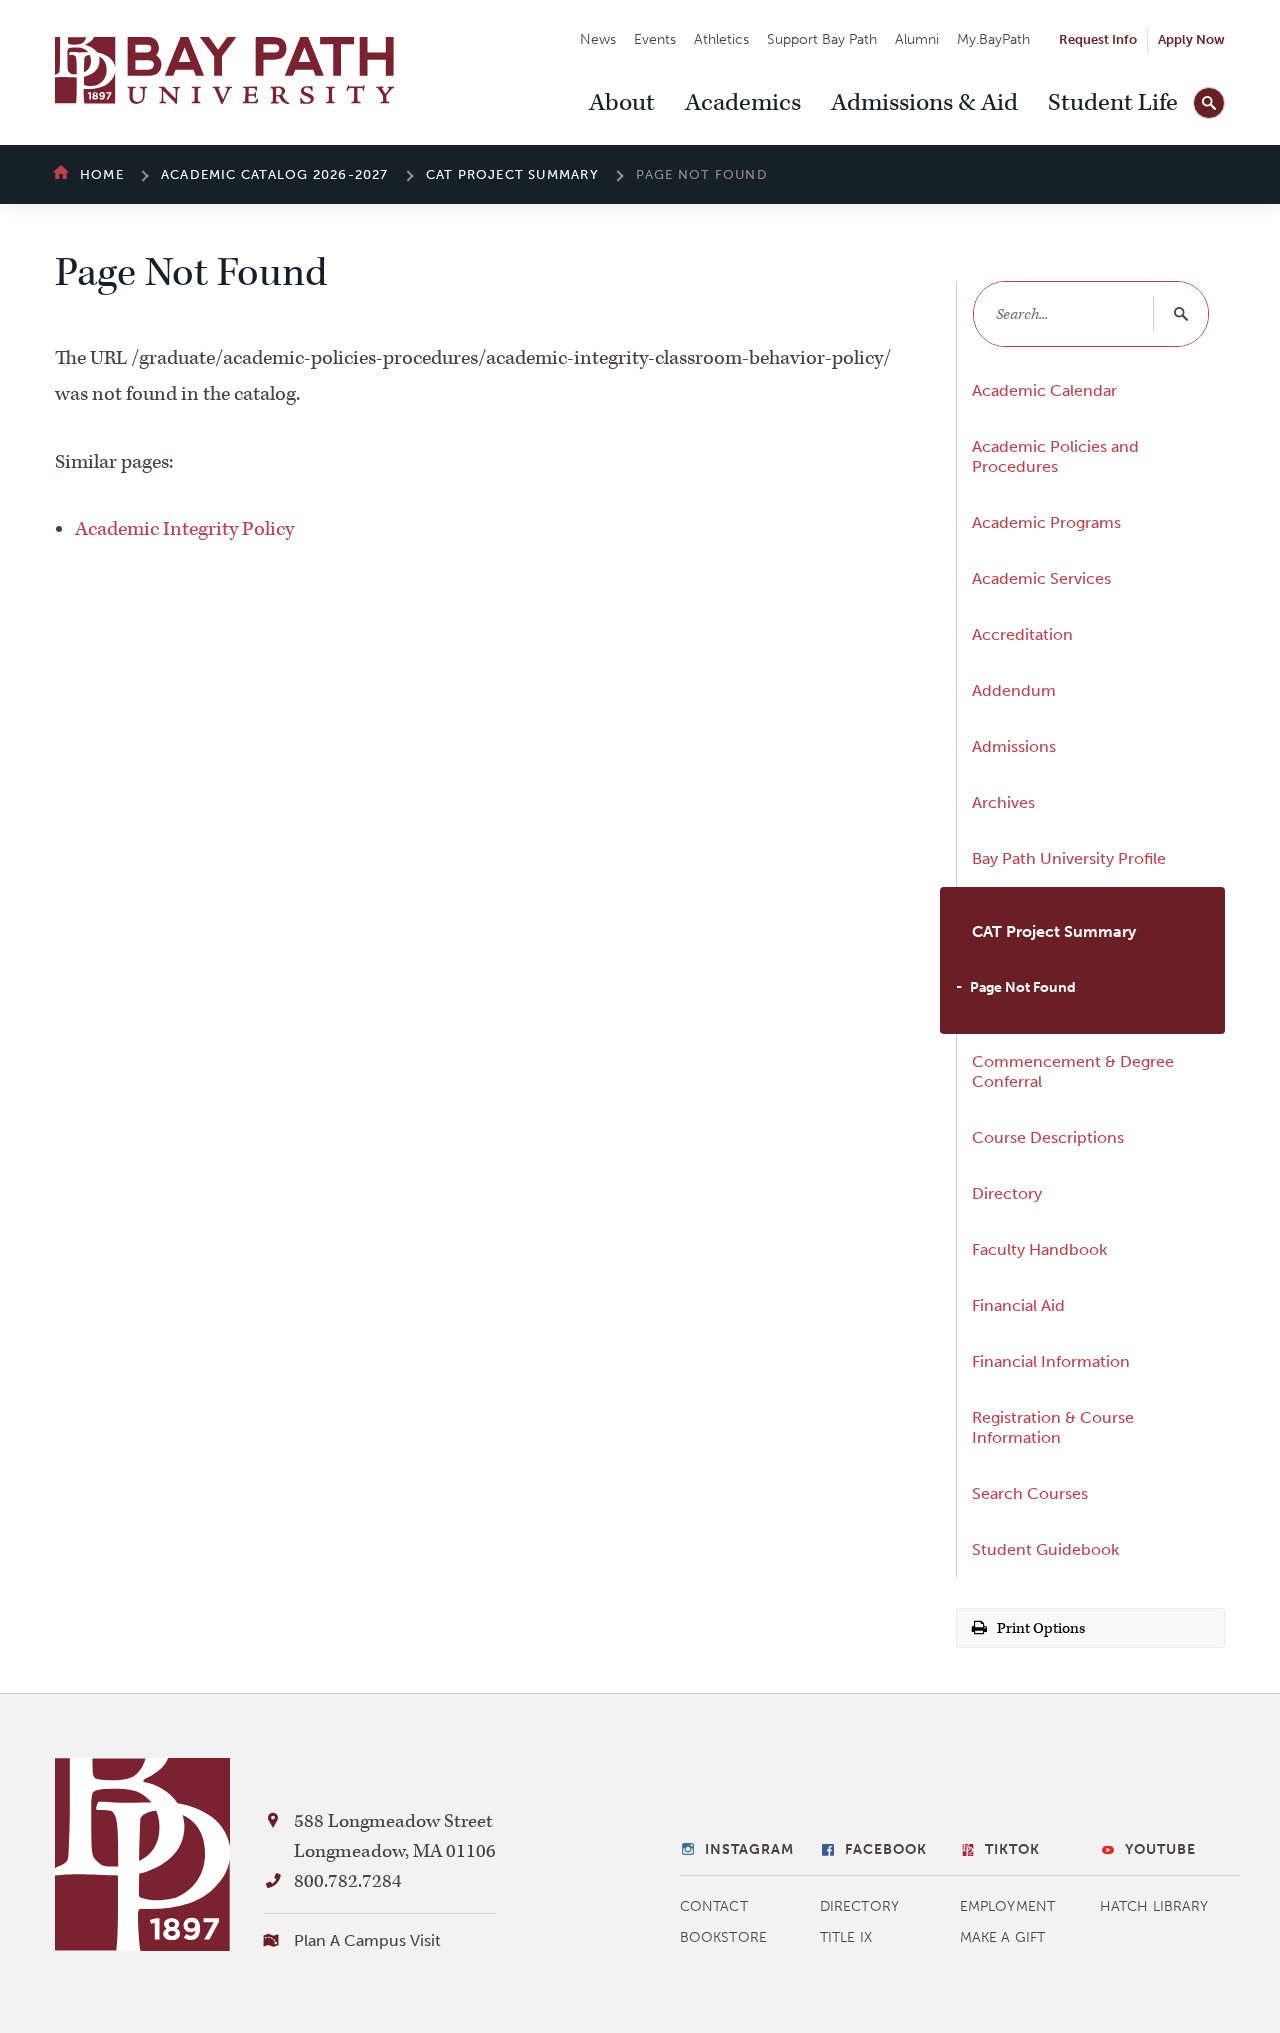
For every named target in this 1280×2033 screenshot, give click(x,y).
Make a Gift (1002, 1937)
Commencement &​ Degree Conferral (1073, 1071)
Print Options (1039, 1628)
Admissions (1014, 746)
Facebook (886, 1849)
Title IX (846, 1937)
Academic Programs (1046, 522)
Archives (1003, 802)
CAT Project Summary (512, 174)
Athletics (721, 39)
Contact (714, 1906)
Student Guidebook (1045, 1549)
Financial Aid (1018, 1305)
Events (655, 39)
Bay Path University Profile (1069, 858)
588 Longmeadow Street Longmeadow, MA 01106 (395, 1836)
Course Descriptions (1048, 1137)
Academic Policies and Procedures (1055, 456)
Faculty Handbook (1039, 1249)
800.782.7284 (348, 1881)
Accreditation (1022, 634)
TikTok (1012, 1849)
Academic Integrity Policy (184, 529)
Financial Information (1051, 1361)
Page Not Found (1023, 987)
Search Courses (1030, 1493)
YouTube (1160, 1849)
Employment (1007, 1906)
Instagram (749, 1849)
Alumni (917, 39)
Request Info (1098, 39)
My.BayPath (993, 39)
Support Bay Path (822, 39)
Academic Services (1041, 578)
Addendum (1014, 690)
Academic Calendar (1044, 390)
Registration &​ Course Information (1053, 1427)
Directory (1007, 1193)
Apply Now (1191, 39)
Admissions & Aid (924, 103)
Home (102, 174)
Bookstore (723, 1937)
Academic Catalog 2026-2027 (275, 174)
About (622, 103)
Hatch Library (1154, 1906)
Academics (743, 103)
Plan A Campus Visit (367, 1940)
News (598, 39)
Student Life (1113, 103)
